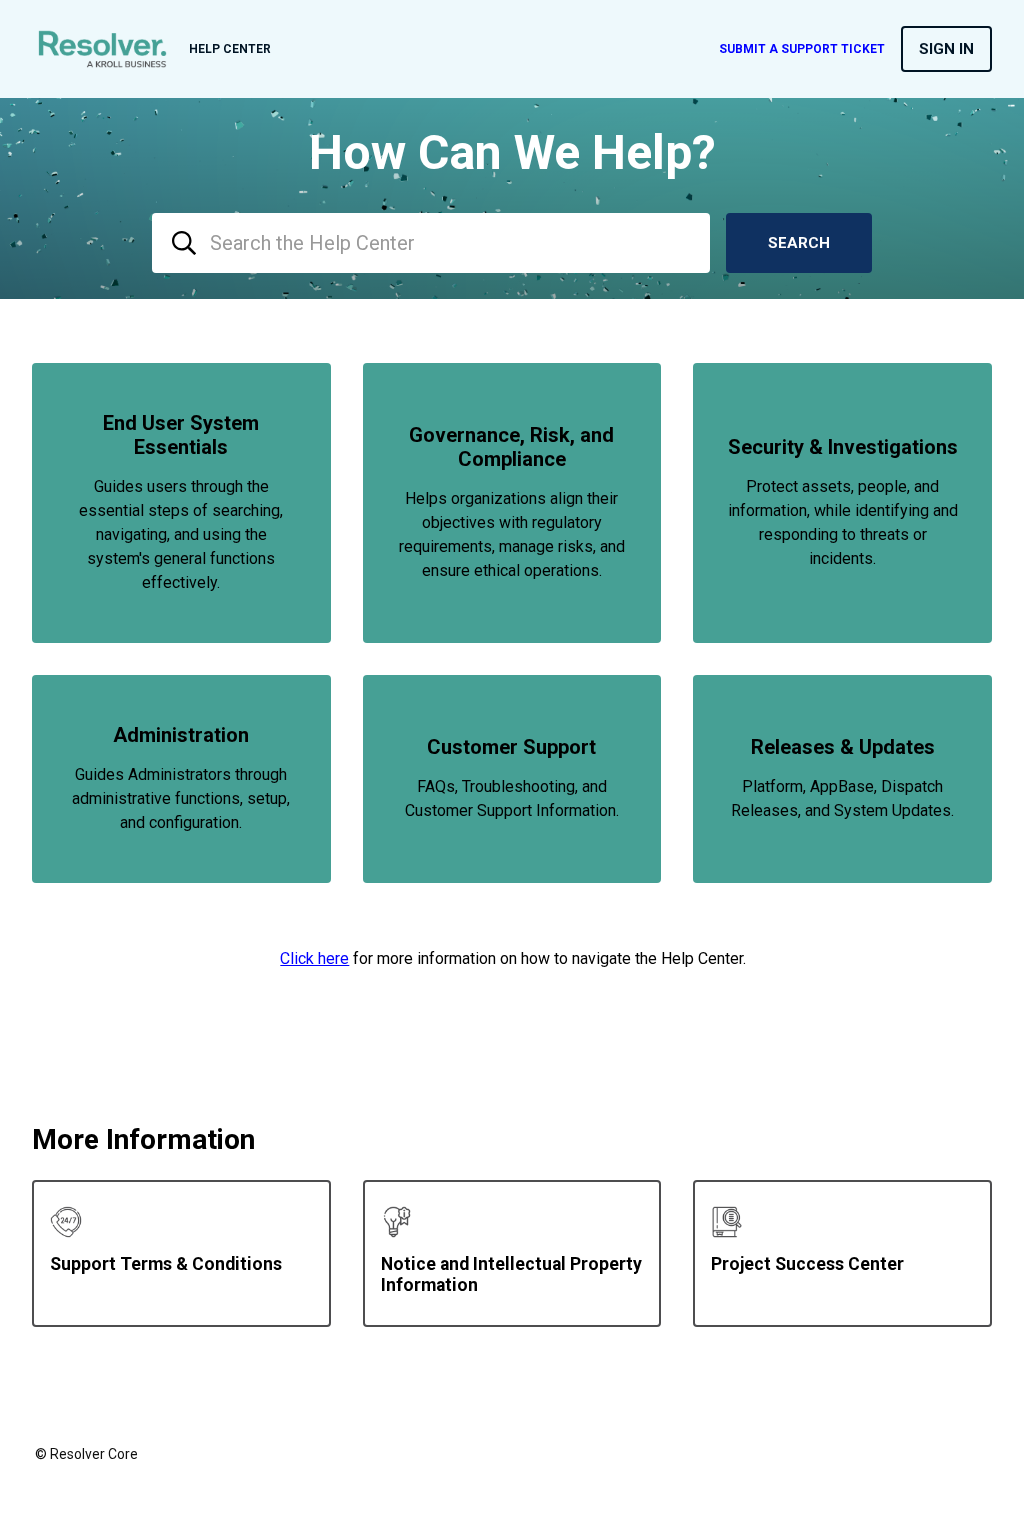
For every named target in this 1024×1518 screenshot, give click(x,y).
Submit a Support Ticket (802, 49)
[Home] (102, 49)
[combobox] (431, 243)
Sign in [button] (946, 49)
